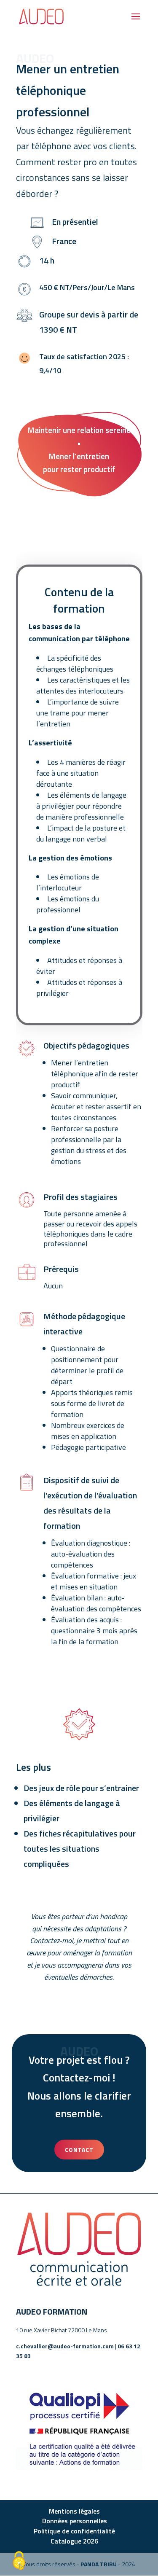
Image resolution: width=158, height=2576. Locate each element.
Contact (79, 2150)
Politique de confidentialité (74, 2531)
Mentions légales (74, 2511)
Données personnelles (75, 2521)
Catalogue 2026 (74, 2541)
